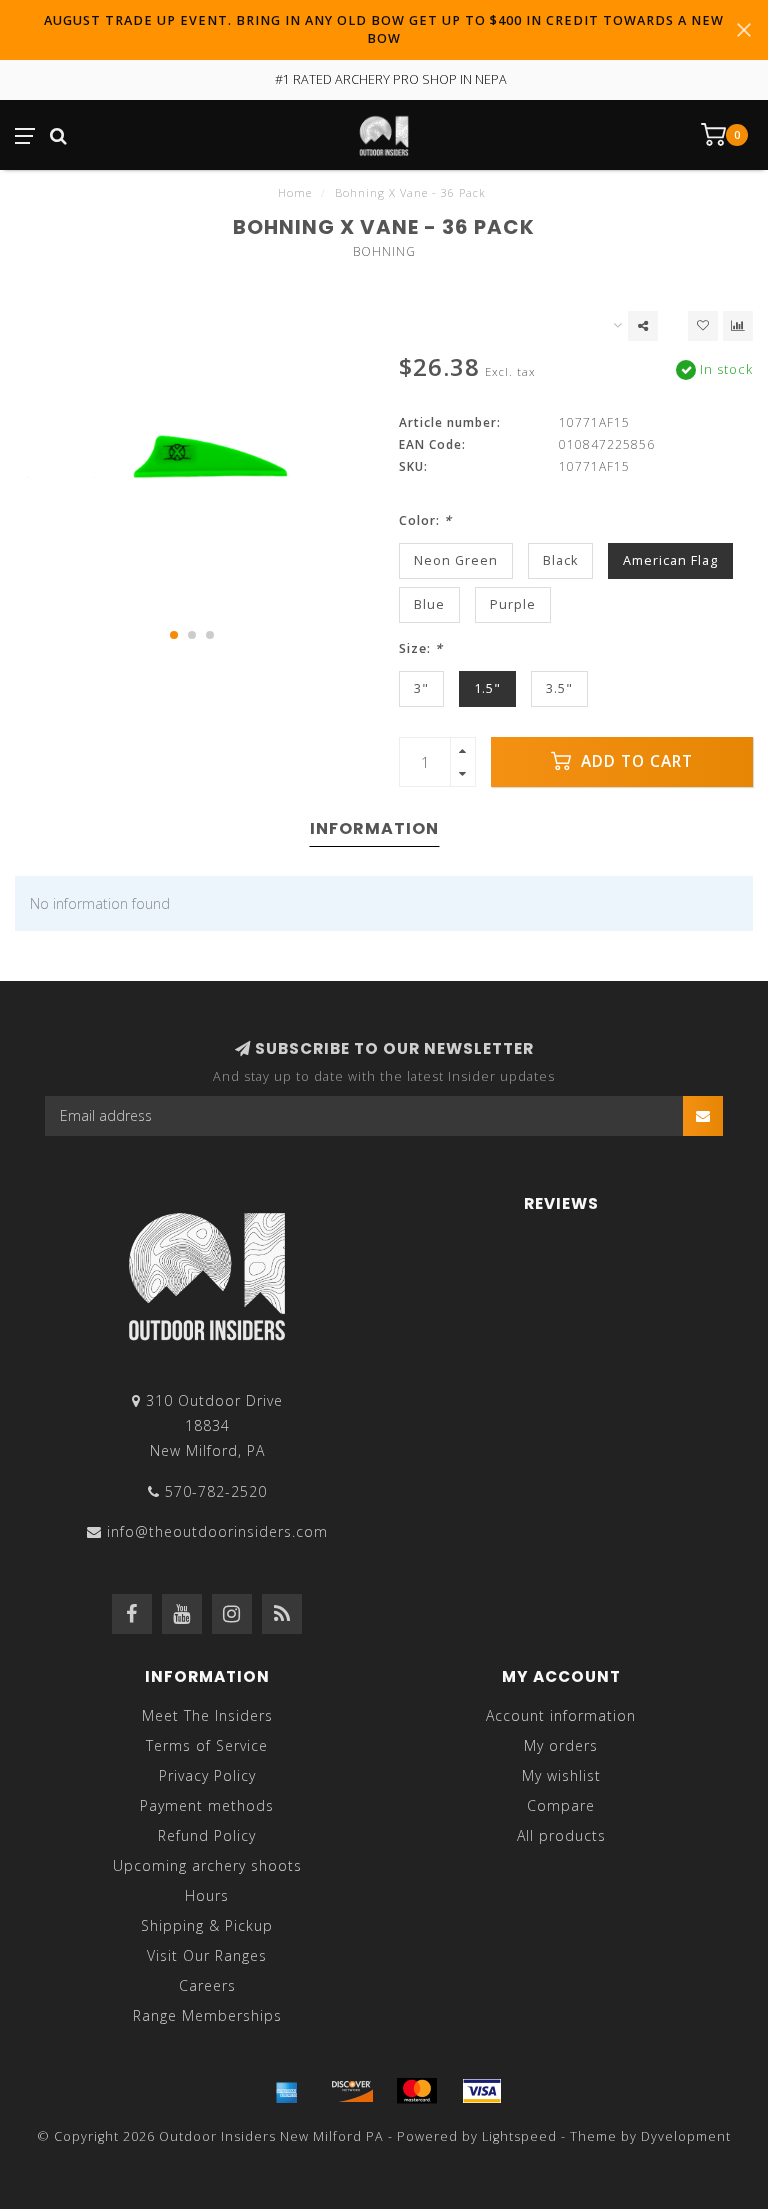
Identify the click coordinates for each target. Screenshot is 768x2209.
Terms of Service (207, 1745)
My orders (561, 1745)
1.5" (487, 688)
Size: (421, 648)
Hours (207, 1895)
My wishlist (561, 1775)
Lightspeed (519, 2136)
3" (421, 688)
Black (560, 560)
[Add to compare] (738, 326)
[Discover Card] (352, 2091)
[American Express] (287, 2091)
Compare (561, 1805)
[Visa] (482, 2091)
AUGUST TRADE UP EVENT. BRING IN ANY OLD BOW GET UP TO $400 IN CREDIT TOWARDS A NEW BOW (384, 29)
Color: (425, 520)
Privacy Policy (207, 1775)
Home (295, 192)
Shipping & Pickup (207, 1925)
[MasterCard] (417, 2091)
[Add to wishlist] (703, 326)
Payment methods (207, 1805)
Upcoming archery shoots (207, 1865)
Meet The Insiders (207, 1715)
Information (374, 828)
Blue (429, 604)
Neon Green (456, 560)
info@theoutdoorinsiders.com (217, 1531)
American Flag (670, 560)
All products (561, 1835)
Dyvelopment (686, 2136)
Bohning (384, 251)
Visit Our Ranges (207, 1955)
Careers (207, 1985)
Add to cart (634, 761)
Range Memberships (207, 2015)
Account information (561, 1715)
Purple (513, 604)
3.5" (559, 688)
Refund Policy (207, 1835)
